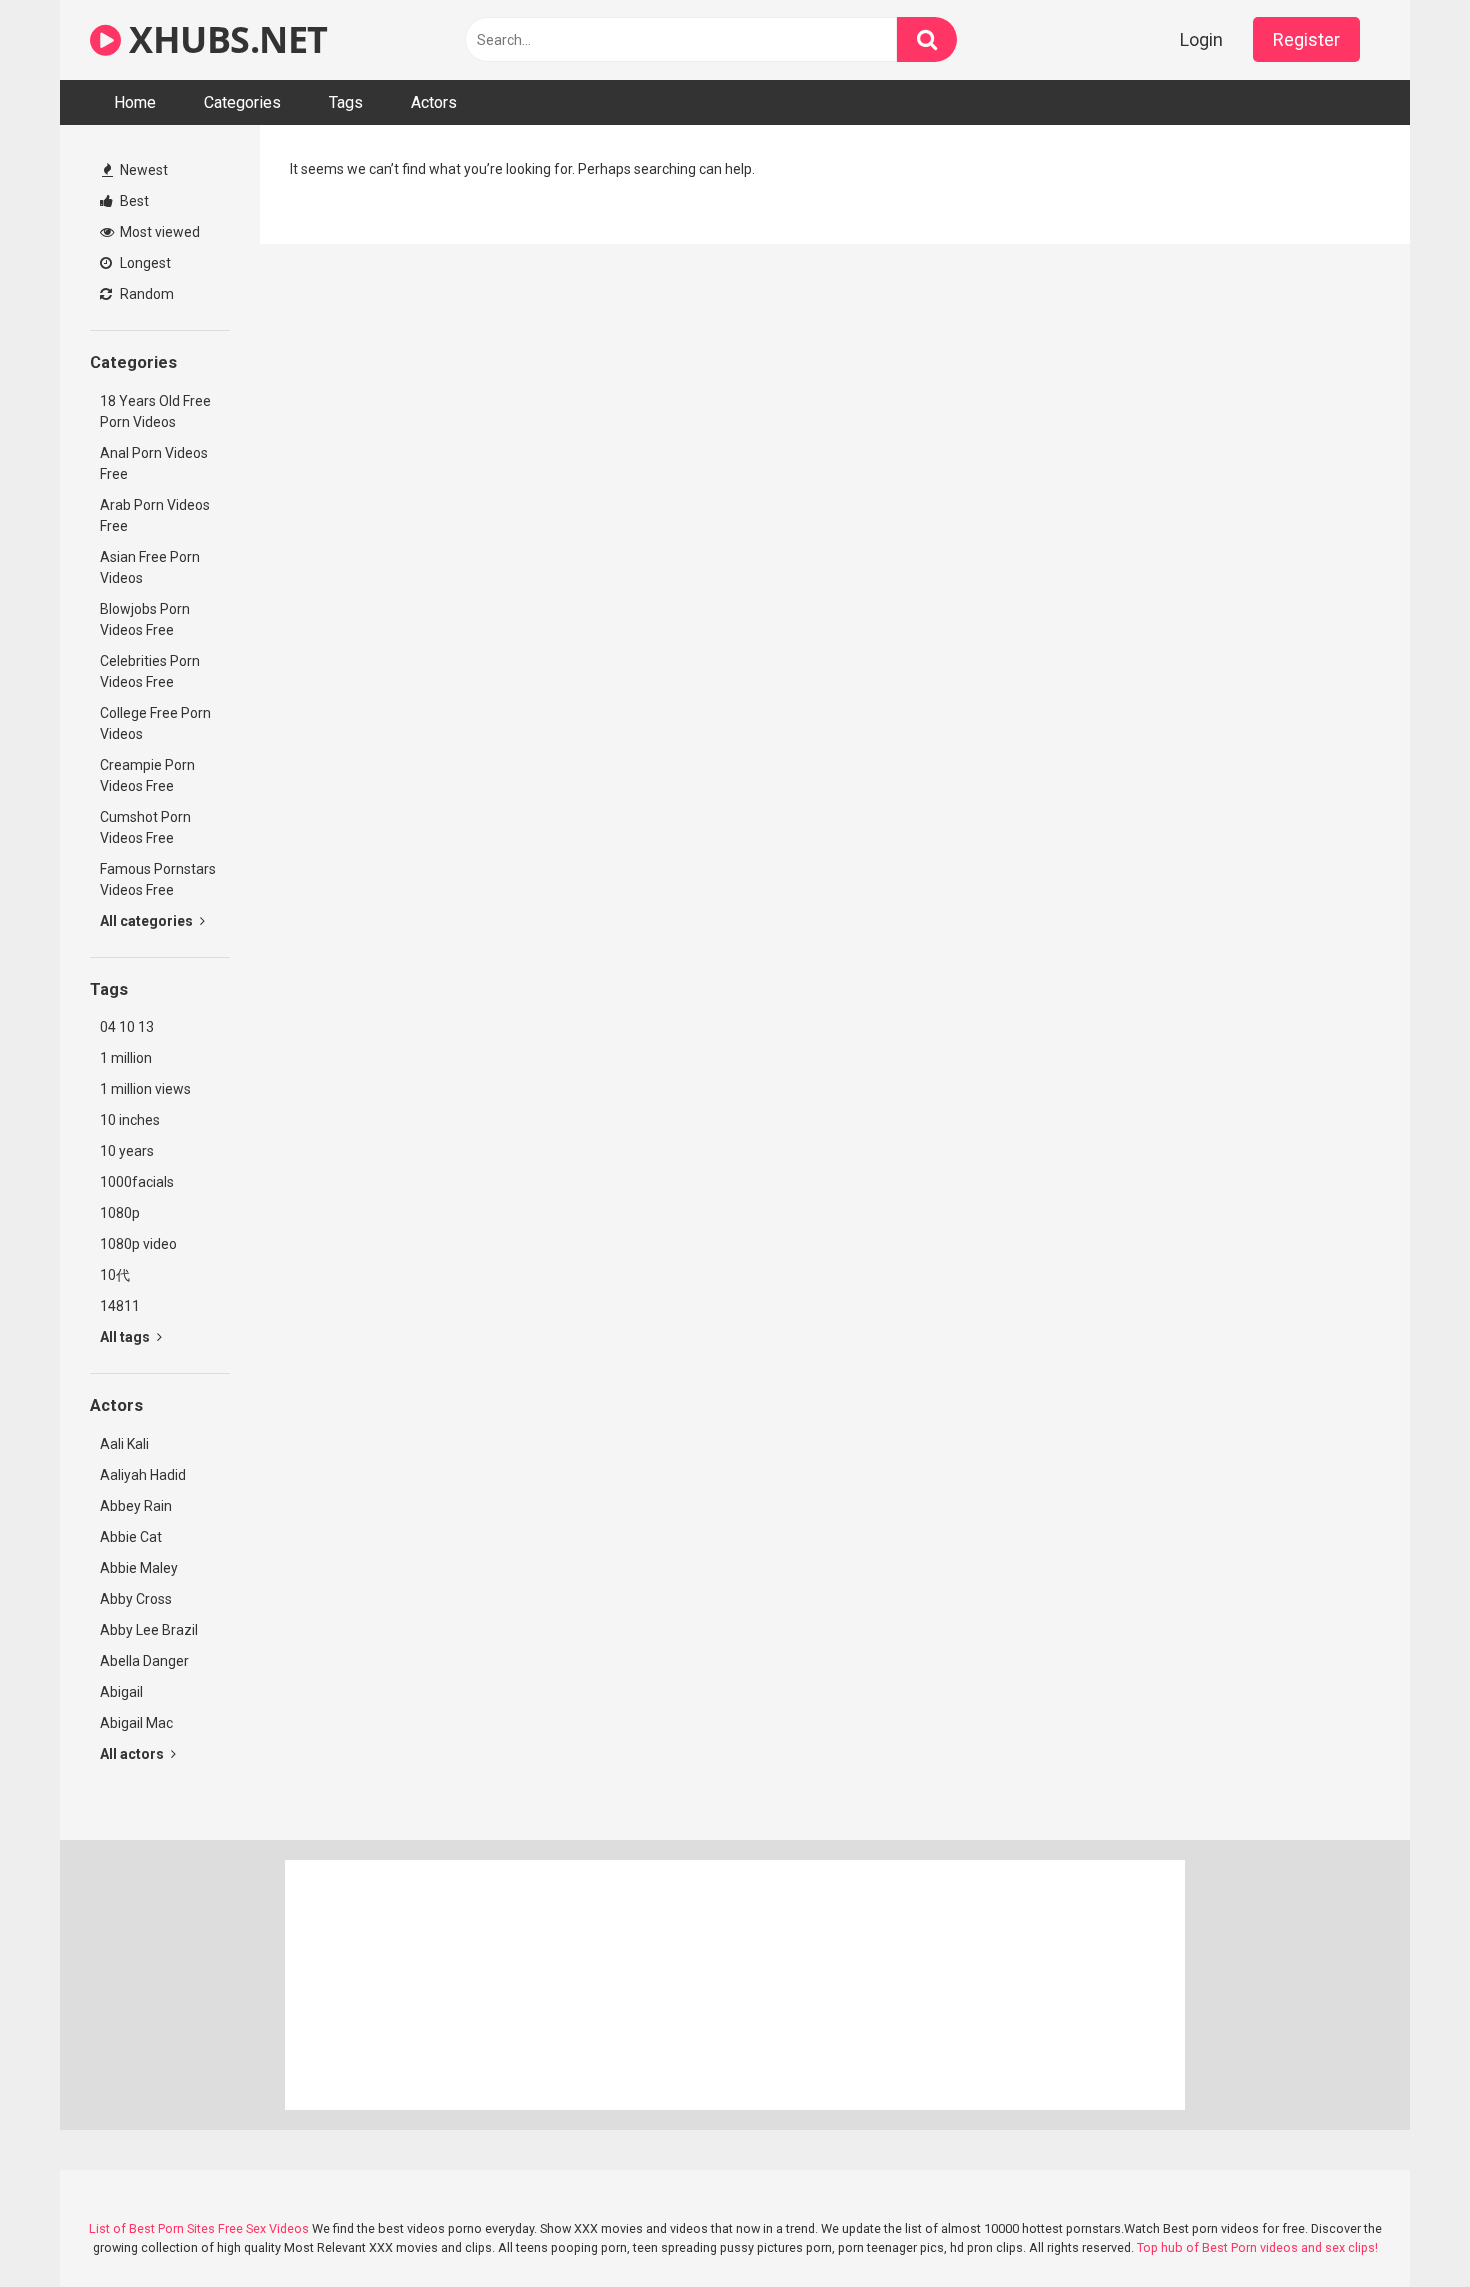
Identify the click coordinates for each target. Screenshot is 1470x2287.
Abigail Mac (136, 1723)
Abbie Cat (131, 1537)
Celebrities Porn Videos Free (150, 671)
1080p (120, 1213)
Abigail (121, 1692)
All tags (126, 1337)
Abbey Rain (136, 1506)
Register (1306, 39)
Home (135, 102)
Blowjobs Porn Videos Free (145, 619)
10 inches (130, 1120)
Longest (144, 263)
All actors (133, 1754)
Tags (346, 102)
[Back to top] (1403, 2226)
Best (133, 201)
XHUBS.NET (224, 39)
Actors (434, 102)
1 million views (145, 1089)
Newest (142, 170)
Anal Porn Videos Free (154, 463)
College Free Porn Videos (155, 723)
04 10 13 (127, 1027)
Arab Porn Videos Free (155, 515)
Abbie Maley (139, 1568)
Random (145, 294)
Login (1201, 39)
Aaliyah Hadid (143, 1475)
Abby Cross (136, 1599)
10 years (127, 1151)
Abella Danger (144, 1661)
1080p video (138, 1244)
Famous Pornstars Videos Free (158, 879)
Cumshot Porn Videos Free (145, 827)
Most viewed (158, 232)
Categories (242, 102)
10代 (115, 1275)
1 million (126, 1058)
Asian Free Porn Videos (150, 567)
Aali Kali (124, 1444)
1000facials (137, 1182)
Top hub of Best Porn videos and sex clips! (1257, 2247)
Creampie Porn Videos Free (147, 775)
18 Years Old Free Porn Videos (155, 411)
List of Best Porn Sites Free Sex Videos (199, 2228)
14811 (120, 1306)
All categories (148, 921)
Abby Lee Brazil (149, 1630)
